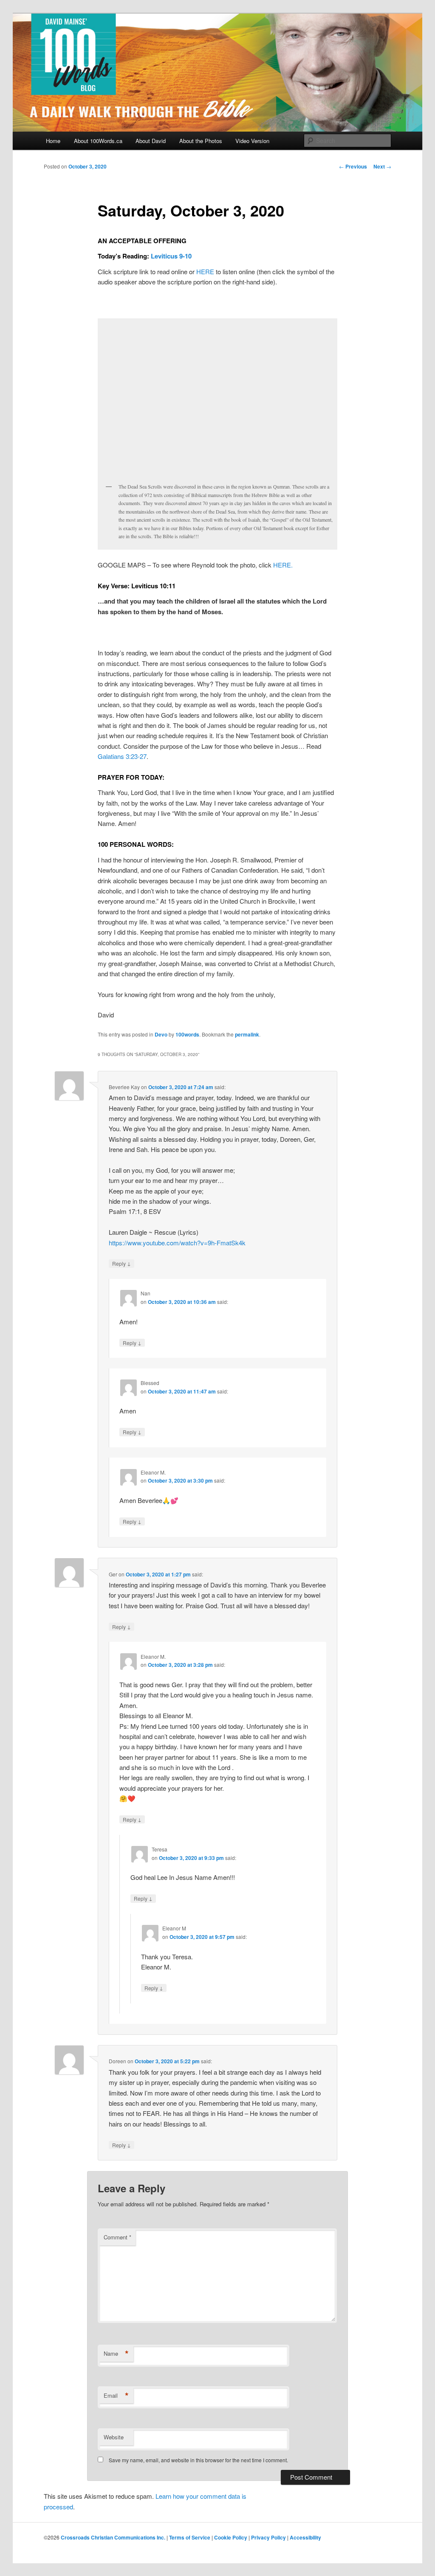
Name (116, 2354)
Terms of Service (190, 2537)
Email (116, 2396)
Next (382, 166)
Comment (117, 2237)
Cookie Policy (231, 2537)
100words (187, 1034)
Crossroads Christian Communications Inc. (113, 2537)
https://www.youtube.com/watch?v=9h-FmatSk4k (177, 1243)
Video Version (252, 141)
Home (53, 141)
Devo (161, 1034)
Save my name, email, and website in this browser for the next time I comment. (198, 2460)
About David (151, 141)
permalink (247, 1034)
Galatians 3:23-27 (122, 756)
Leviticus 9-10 (171, 256)
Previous (353, 166)
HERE (205, 271)
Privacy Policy (268, 2537)
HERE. (283, 565)
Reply (121, 1263)
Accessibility (305, 2537)
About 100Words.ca (98, 141)
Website (114, 2437)
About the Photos (201, 141)
